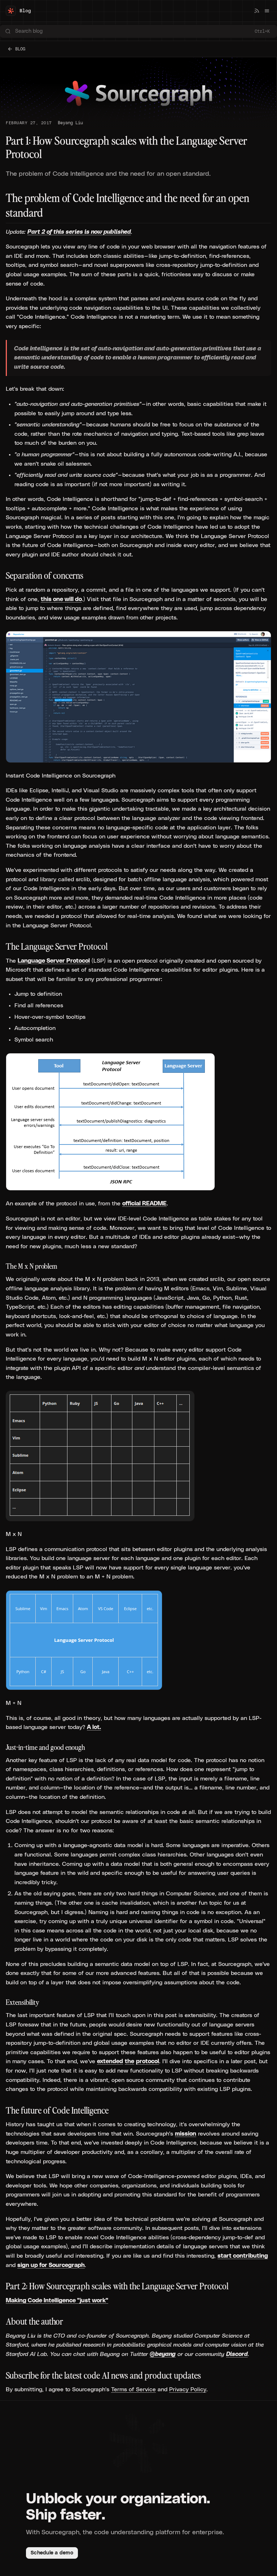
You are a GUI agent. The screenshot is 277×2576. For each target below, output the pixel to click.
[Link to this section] (2, 576)
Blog (25, 11)
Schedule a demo (52, 2553)
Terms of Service (133, 2389)
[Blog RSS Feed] (257, 11)
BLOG (20, 49)
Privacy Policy (188, 2389)
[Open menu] (267, 11)
